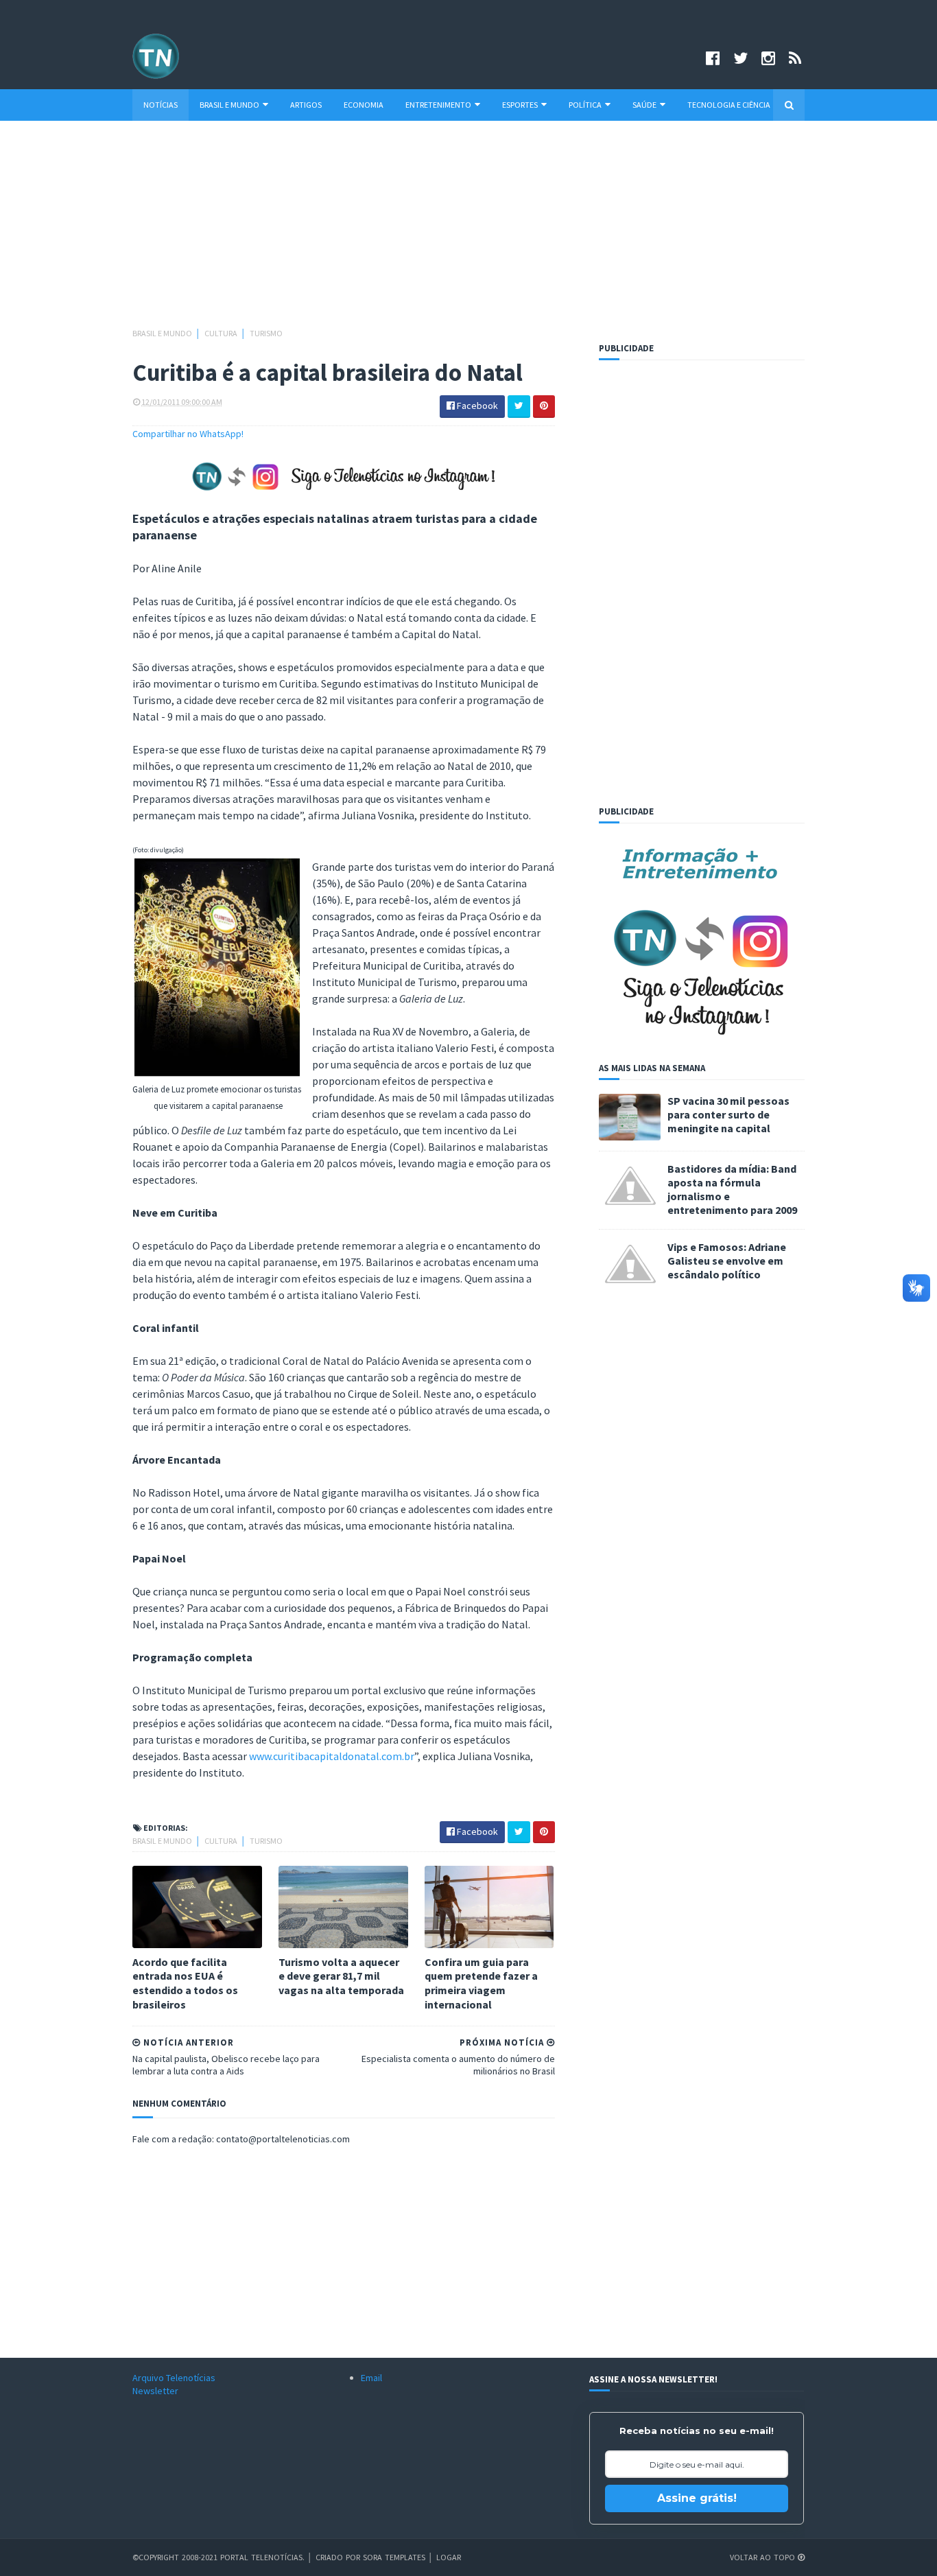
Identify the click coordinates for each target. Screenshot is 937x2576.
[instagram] (768, 58)
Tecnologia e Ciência (729, 105)
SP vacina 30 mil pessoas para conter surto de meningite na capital (728, 1114)
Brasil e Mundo (229, 105)
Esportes (520, 105)
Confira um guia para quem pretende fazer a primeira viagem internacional (481, 1983)
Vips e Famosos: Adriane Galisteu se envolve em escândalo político (727, 1261)
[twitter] (740, 58)
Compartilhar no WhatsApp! (188, 434)
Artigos (306, 105)
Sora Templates (394, 2557)
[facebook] (713, 58)
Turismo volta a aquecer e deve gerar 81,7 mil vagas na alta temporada (341, 1976)
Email (371, 2378)
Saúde (644, 105)
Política (585, 105)
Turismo (266, 333)
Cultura (222, 333)
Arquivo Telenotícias (174, 2378)
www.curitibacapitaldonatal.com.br (332, 1756)
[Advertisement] (468, 231)
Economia (364, 105)
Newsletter (155, 2391)
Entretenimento (438, 105)
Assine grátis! (697, 2498)
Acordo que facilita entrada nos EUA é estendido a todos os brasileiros (185, 1983)
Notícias (161, 105)
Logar (449, 2557)
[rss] (795, 58)
